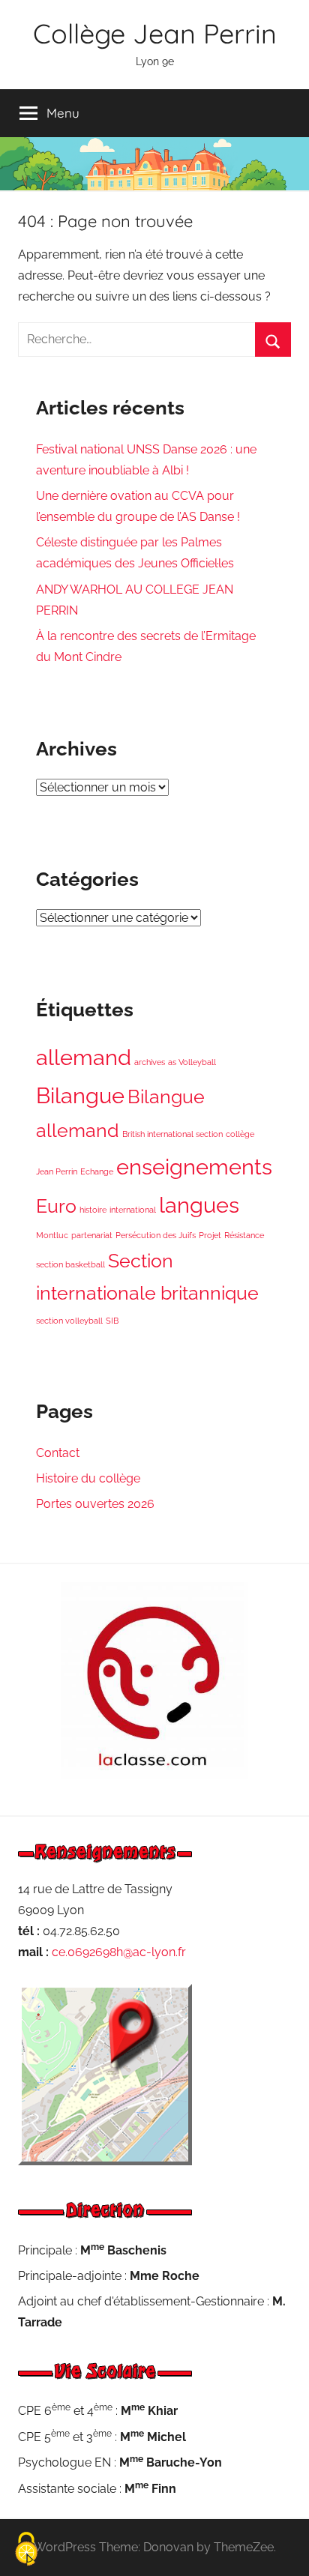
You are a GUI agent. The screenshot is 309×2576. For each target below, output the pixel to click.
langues (199, 1205)
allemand (84, 1057)
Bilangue (80, 1095)
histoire (93, 1210)
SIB (112, 1321)
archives (150, 1062)
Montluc (52, 1235)
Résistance (244, 1235)
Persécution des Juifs (156, 1235)
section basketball (70, 1264)
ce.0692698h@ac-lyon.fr (119, 1952)
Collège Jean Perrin (155, 33)
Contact (58, 1453)
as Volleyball (192, 1062)
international (133, 1210)
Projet (210, 1235)
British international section (172, 1134)
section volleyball (69, 1321)
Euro (56, 1206)
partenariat (92, 1235)
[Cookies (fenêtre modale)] (26, 2550)
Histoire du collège (88, 1478)
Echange (97, 1171)
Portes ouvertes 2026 (95, 1504)
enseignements (194, 1167)
